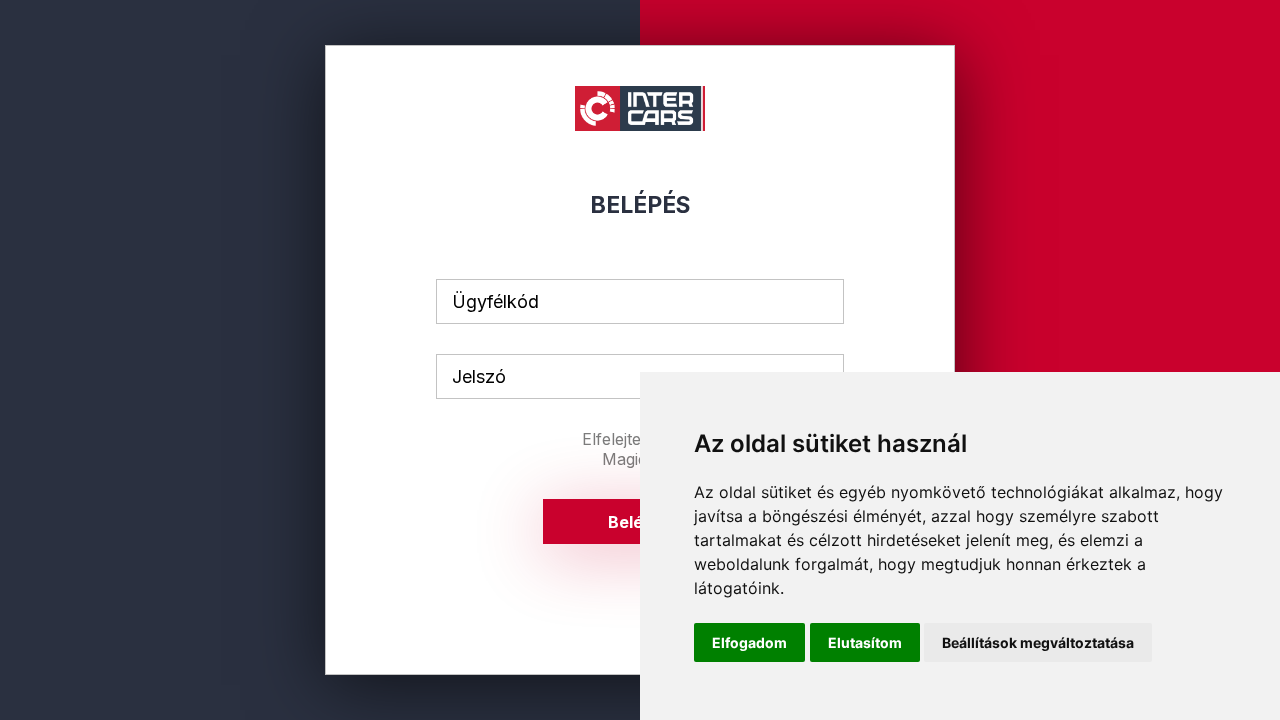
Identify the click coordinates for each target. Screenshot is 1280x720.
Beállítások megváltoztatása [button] (1038, 642)
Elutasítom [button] (865, 642)
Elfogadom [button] (749, 642)
